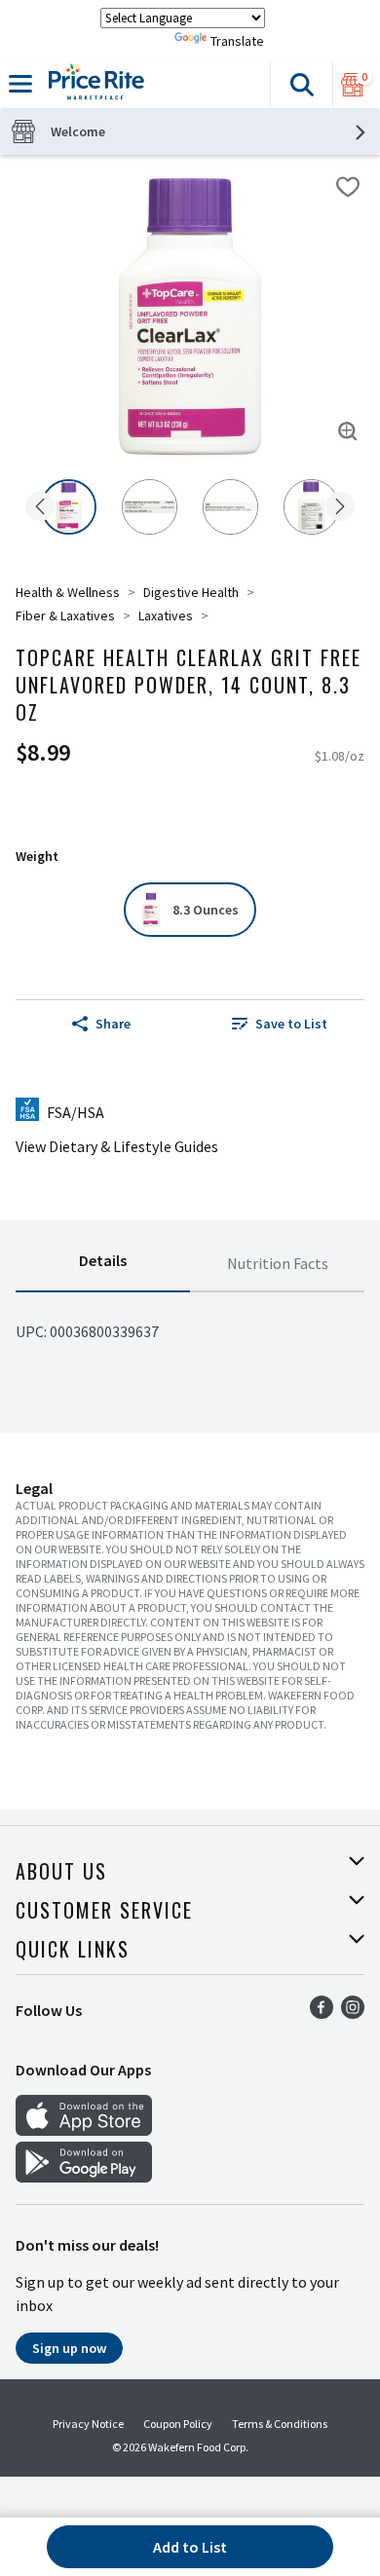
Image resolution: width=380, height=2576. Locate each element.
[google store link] (84, 2177)
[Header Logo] (93, 85)
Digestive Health (191, 592)
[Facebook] (322, 2013)
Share (113, 1024)
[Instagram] (353, 2013)
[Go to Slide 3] (230, 507)
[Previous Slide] (40, 508)
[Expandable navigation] (20, 84)
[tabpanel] (190, 1324)
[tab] (103, 1264)
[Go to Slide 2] (150, 507)
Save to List (291, 1024)
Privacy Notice (88, 2424)
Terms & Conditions (280, 2424)
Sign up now (69, 2348)
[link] (279, 1024)
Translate (237, 41)
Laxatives (166, 616)
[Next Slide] (340, 508)
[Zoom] (348, 431)
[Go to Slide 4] (311, 507)
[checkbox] (348, 187)
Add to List (190, 2547)
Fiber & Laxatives (65, 616)
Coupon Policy (178, 2424)
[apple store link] (84, 2130)
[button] (301, 85)
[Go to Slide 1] (69, 507)
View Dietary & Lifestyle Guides (117, 1146)
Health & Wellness (68, 592)
